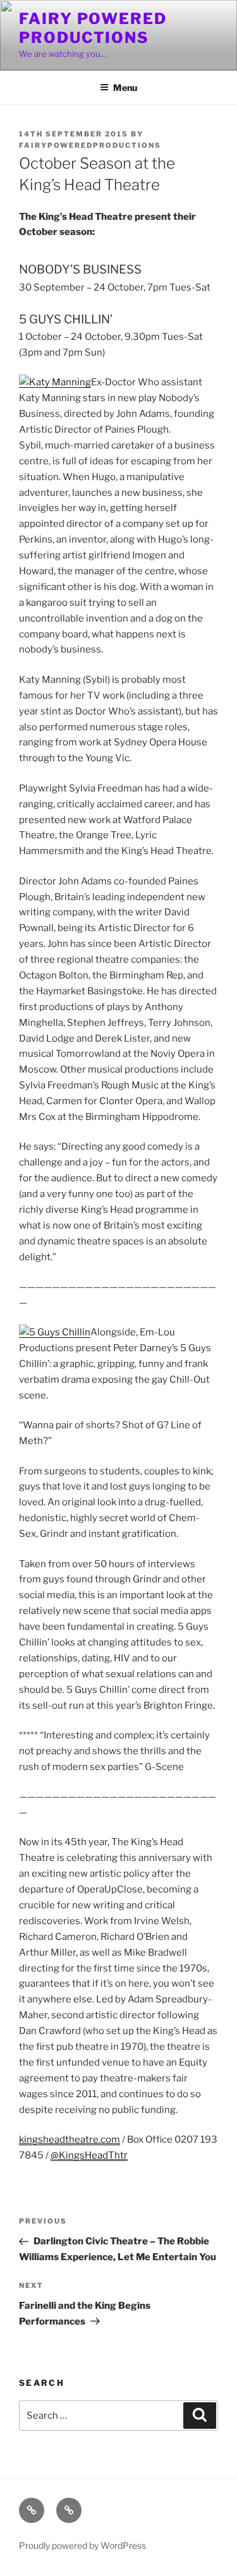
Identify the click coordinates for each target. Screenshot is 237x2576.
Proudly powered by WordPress (82, 2545)
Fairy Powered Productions (93, 28)
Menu (125, 87)
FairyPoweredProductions (90, 145)
